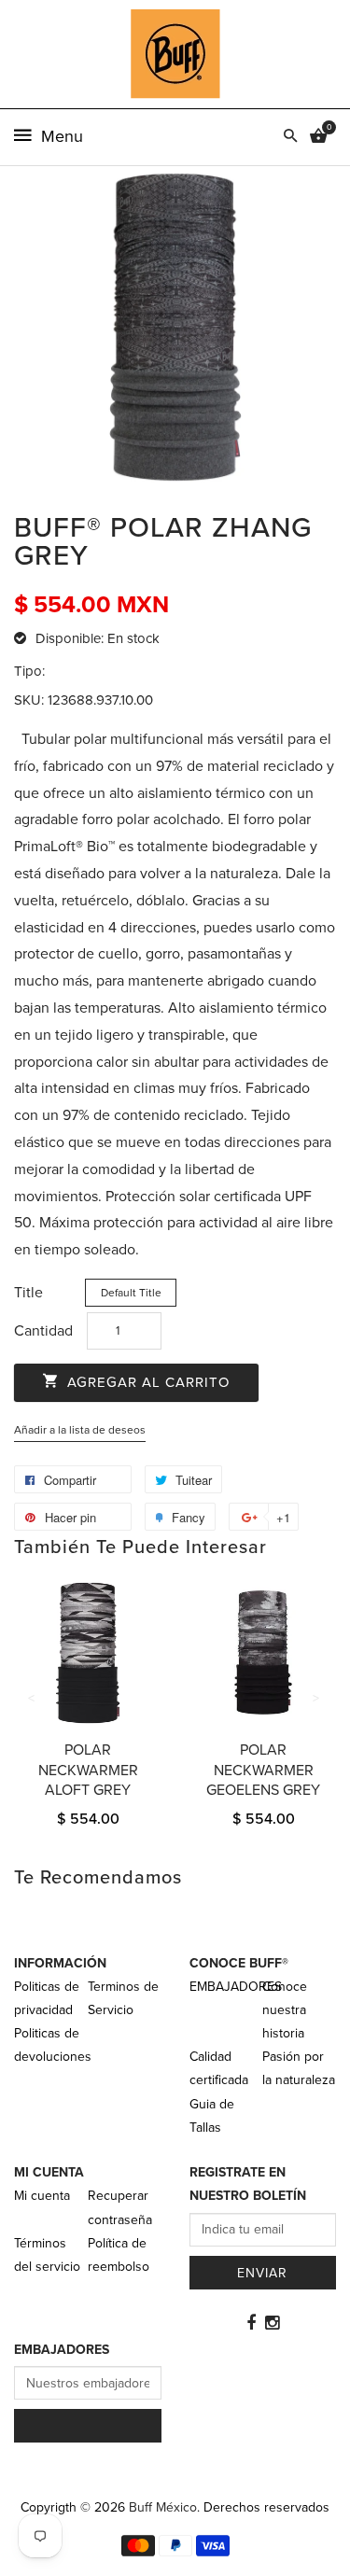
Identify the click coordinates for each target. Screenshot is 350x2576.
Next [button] (317, 1699)
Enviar (262, 2273)
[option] (88, 1722)
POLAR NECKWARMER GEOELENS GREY (263, 1770)
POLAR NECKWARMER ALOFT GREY (88, 1770)
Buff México (163, 2507)
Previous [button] (33, 1699)
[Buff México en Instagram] (272, 2323)
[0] (318, 137)
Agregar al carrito (146, 1382)
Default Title (131, 1293)
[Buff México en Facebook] (251, 2323)
